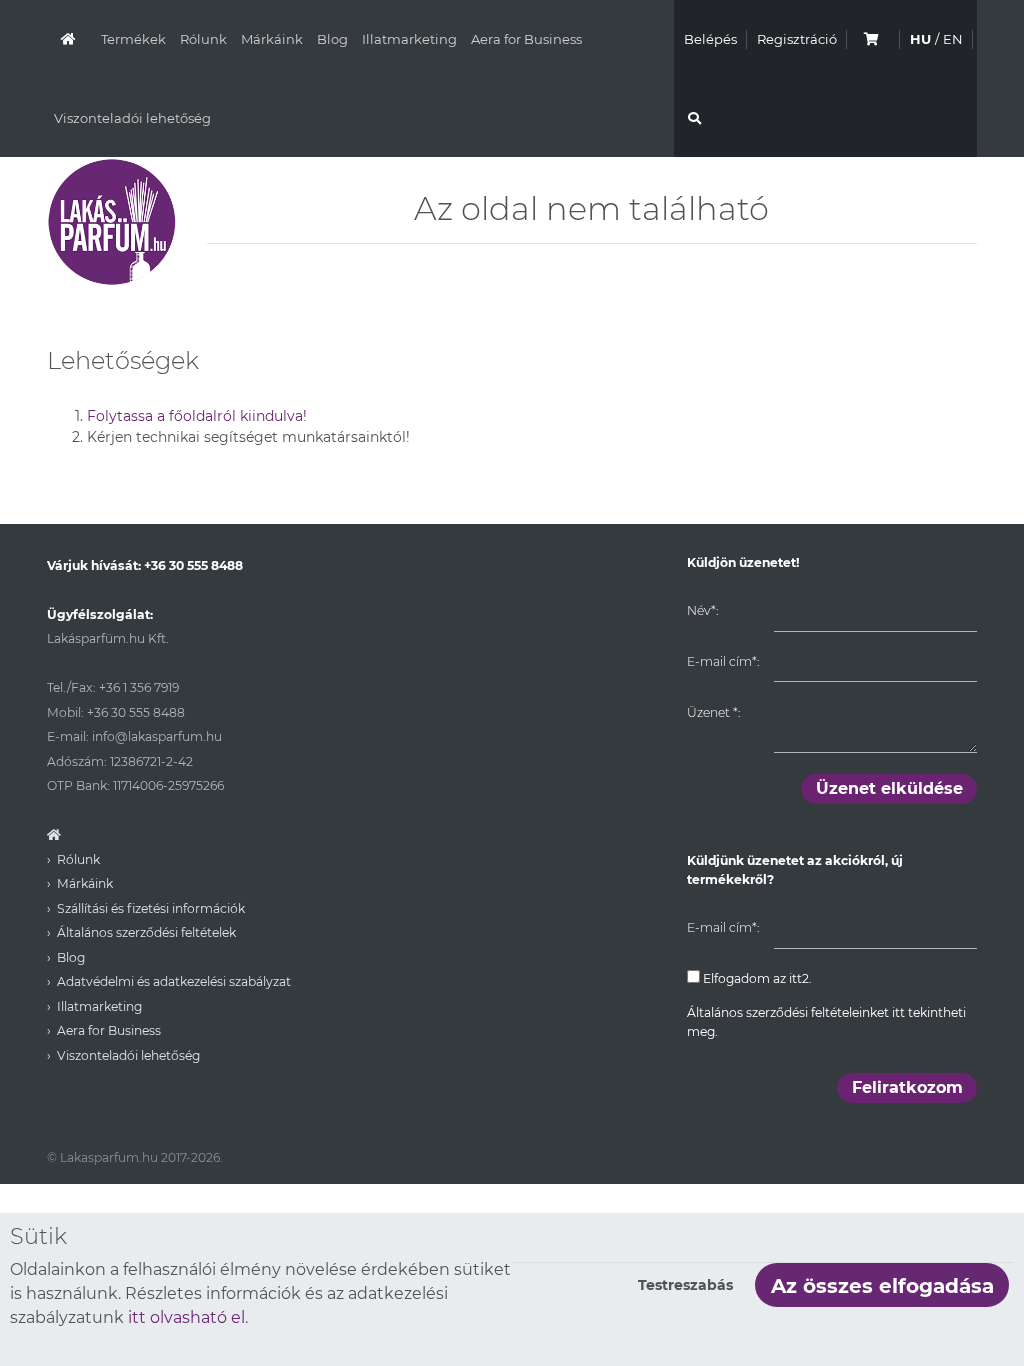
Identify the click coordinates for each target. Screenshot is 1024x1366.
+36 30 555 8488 (193, 565)
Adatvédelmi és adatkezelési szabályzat (174, 981)
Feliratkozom (907, 1087)
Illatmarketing (409, 39)
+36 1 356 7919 (139, 687)
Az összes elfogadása (882, 1286)
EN (953, 39)
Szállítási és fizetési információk (151, 908)
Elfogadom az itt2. (756, 978)
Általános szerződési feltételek (146, 932)
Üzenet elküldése (889, 788)
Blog (332, 39)
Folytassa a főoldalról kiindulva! (197, 416)
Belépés (710, 39)
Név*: (702, 610)
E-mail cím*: (723, 661)
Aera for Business (526, 39)
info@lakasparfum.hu (157, 736)
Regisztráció (797, 39)
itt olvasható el (186, 1317)
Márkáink (272, 39)
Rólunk (203, 39)
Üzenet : (713, 712)
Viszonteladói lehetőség (132, 118)
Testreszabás (685, 1285)
